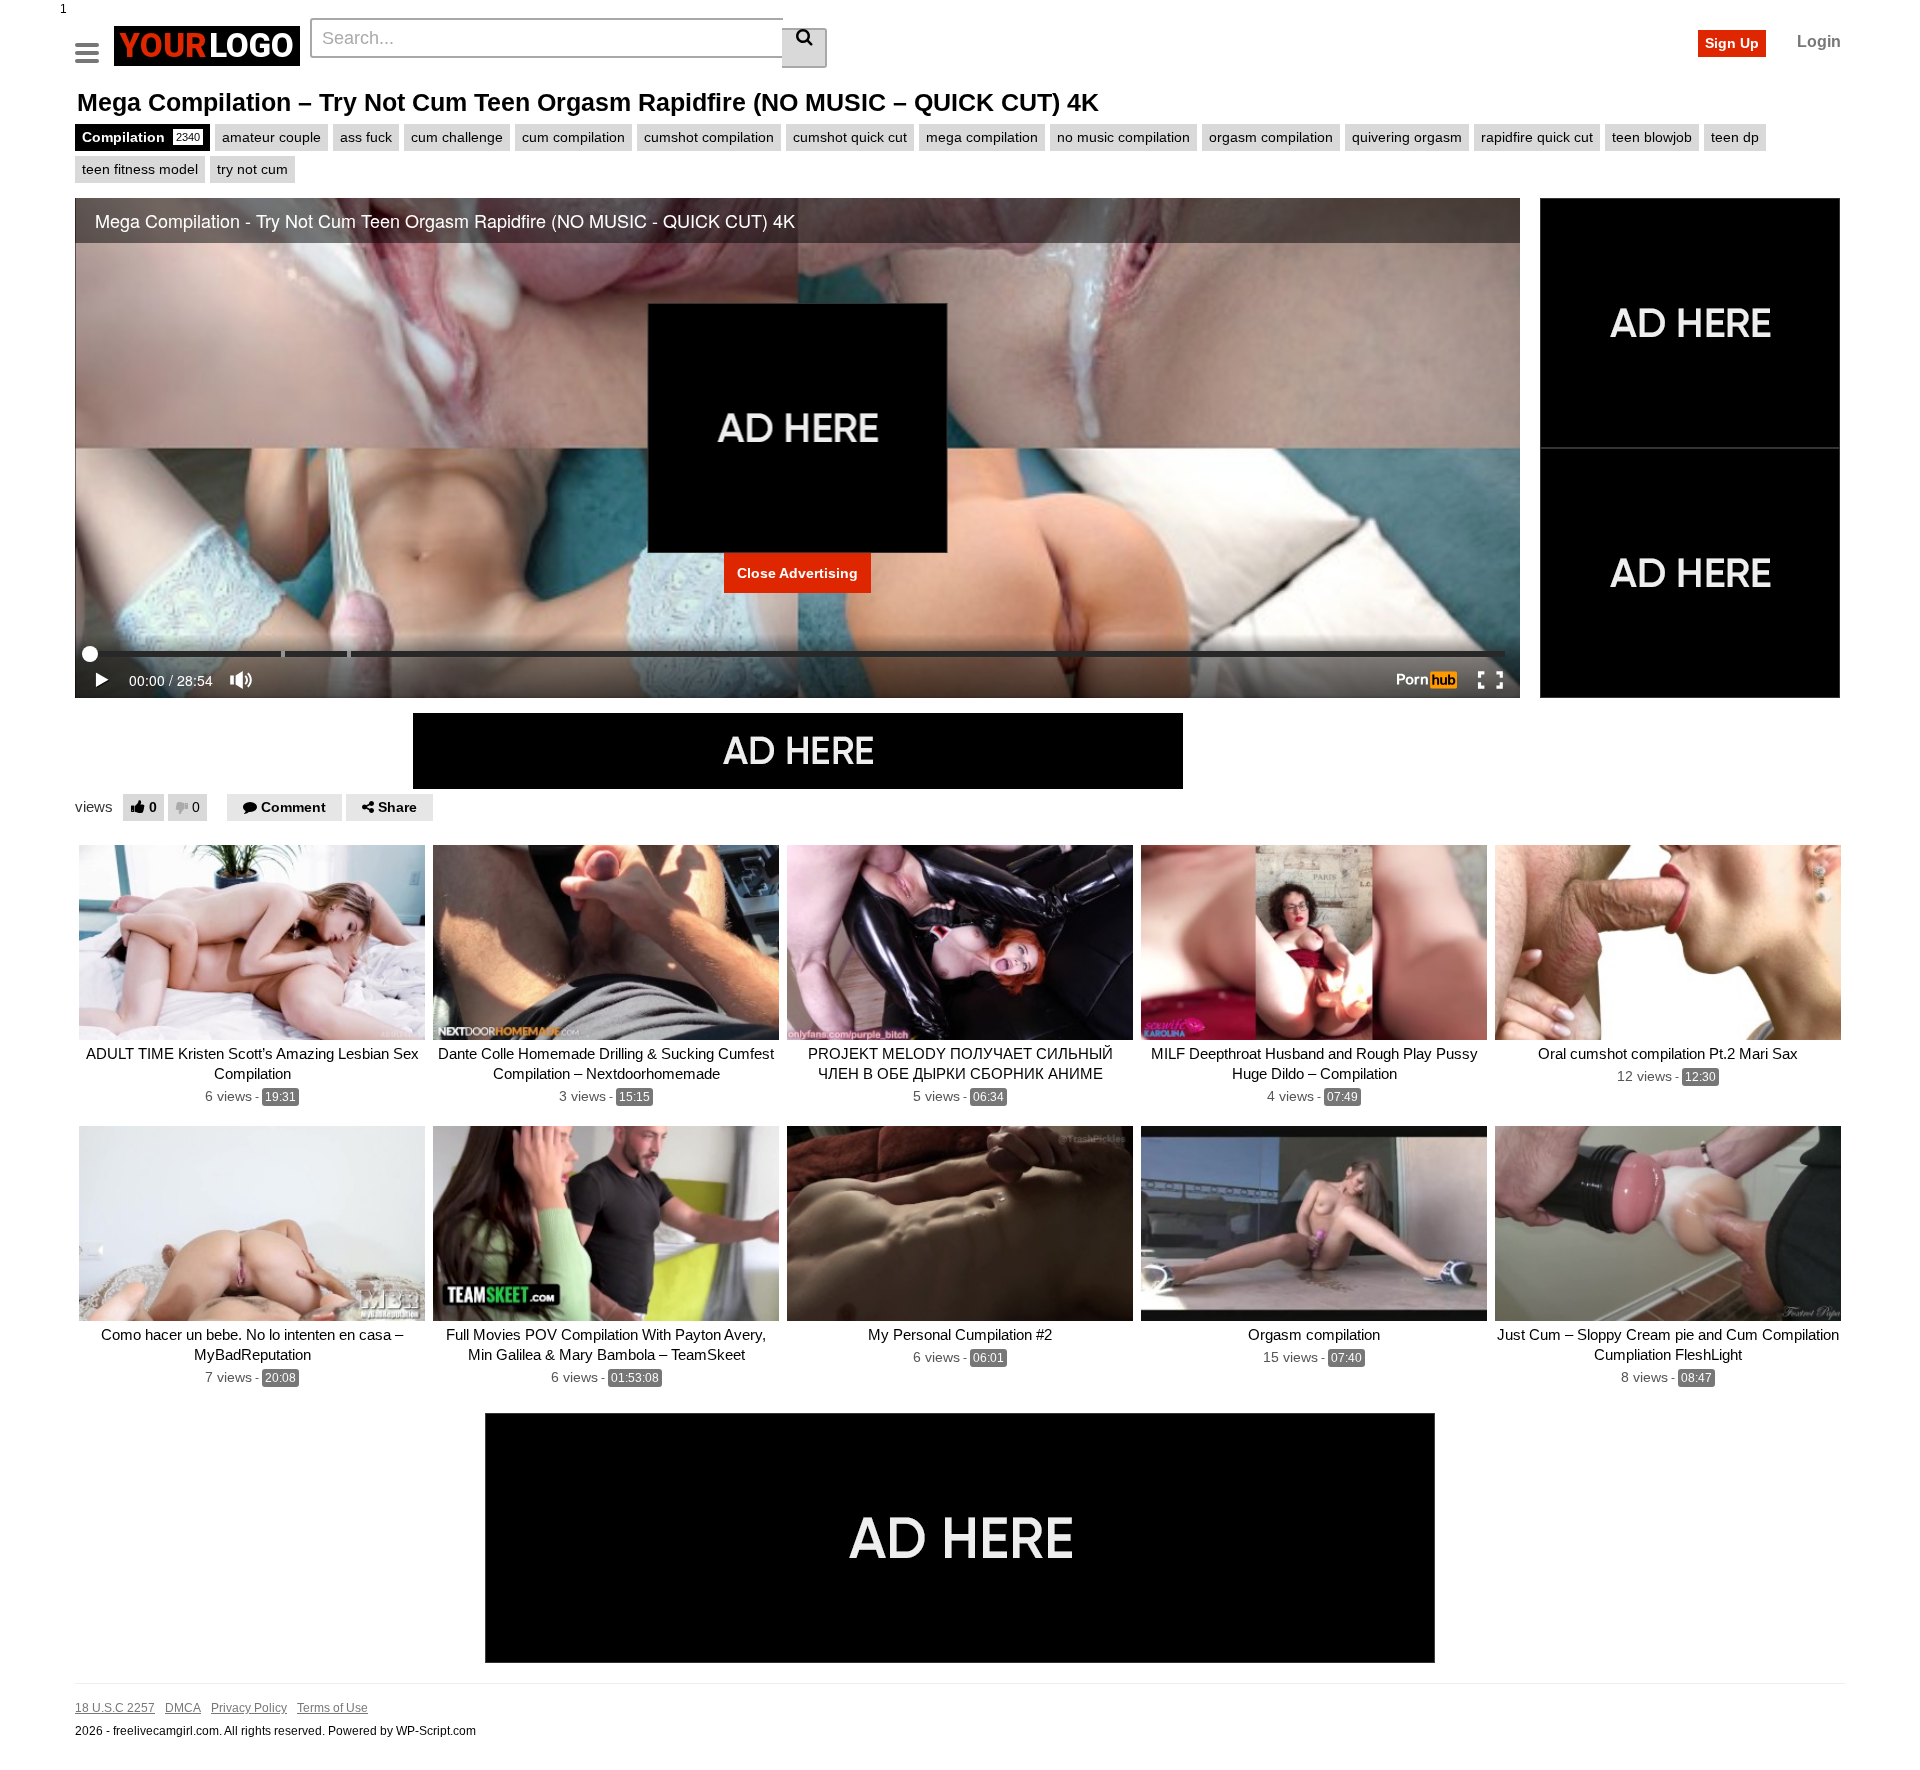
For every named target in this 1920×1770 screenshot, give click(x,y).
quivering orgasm (1407, 137)
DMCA (183, 1708)
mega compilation (982, 137)
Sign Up (1732, 43)
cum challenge (457, 137)
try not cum (252, 169)
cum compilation (573, 137)
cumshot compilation (709, 137)
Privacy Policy (249, 1708)
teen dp (1735, 137)
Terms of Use (332, 1708)
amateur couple (271, 137)
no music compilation (1123, 137)
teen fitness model (140, 169)
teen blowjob (1652, 137)
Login (1819, 41)
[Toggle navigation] (94, 43)
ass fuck (366, 137)
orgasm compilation (1271, 137)
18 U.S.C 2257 (115, 1708)
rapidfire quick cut (1537, 137)
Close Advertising (797, 573)
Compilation (141, 137)
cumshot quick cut (850, 137)
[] (804, 48)
